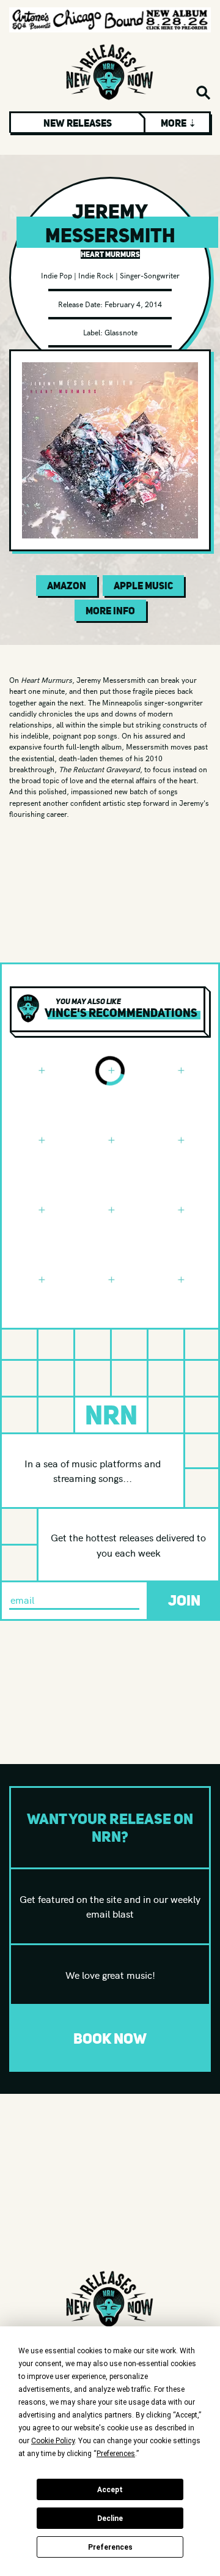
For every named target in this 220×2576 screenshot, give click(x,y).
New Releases (78, 123)
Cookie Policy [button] (53, 2441)
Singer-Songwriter (150, 275)
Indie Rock (96, 275)
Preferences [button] (116, 2454)
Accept (110, 2490)
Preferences (110, 2547)
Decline (110, 2518)
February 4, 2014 (133, 304)
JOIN (184, 1600)
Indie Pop (57, 275)
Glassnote (121, 332)
